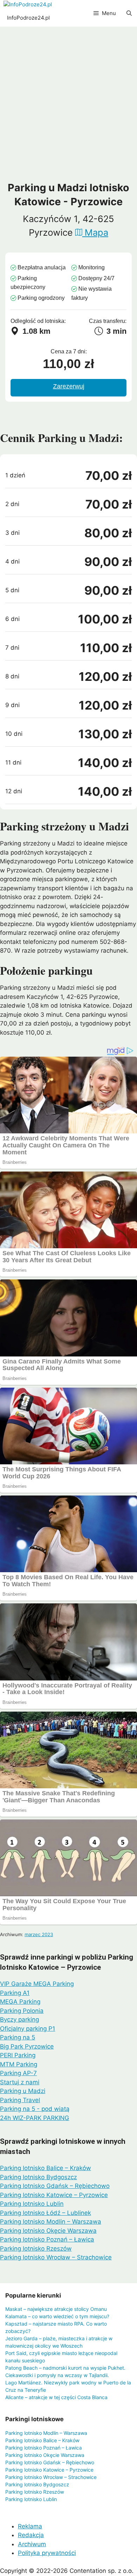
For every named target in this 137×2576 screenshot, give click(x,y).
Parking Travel (20, 2100)
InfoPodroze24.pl (28, 18)
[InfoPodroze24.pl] (28, 5)
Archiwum (32, 2544)
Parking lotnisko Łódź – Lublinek (45, 2213)
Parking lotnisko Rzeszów (36, 2249)
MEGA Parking (20, 2002)
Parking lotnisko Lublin (32, 2204)
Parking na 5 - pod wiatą (35, 2109)
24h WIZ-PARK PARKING (35, 2118)
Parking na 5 (18, 2037)
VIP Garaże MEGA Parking (37, 1984)
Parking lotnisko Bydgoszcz (38, 2177)
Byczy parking (19, 2019)
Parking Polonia (22, 2011)
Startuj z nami (20, 2082)
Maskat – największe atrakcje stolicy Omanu (56, 2309)
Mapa (95, 232)
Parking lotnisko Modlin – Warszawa (51, 2222)
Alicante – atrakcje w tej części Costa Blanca (56, 2397)
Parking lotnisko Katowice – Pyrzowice (54, 2195)
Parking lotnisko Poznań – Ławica (47, 2239)
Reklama (30, 2526)
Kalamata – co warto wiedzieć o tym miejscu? (57, 2316)
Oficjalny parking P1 (28, 2029)
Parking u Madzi (23, 2091)
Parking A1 (15, 1993)
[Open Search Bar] (129, 13)
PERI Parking (18, 2055)
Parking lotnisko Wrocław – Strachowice (56, 2257)
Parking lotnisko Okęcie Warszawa (48, 2231)
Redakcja (31, 2535)
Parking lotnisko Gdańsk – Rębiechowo (55, 2186)
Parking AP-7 (18, 2073)
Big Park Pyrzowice (27, 2046)
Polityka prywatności (47, 2553)
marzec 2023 (39, 1934)
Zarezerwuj (69, 386)
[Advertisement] (68, 109)
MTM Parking (19, 2064)
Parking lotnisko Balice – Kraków (45, 2168)
